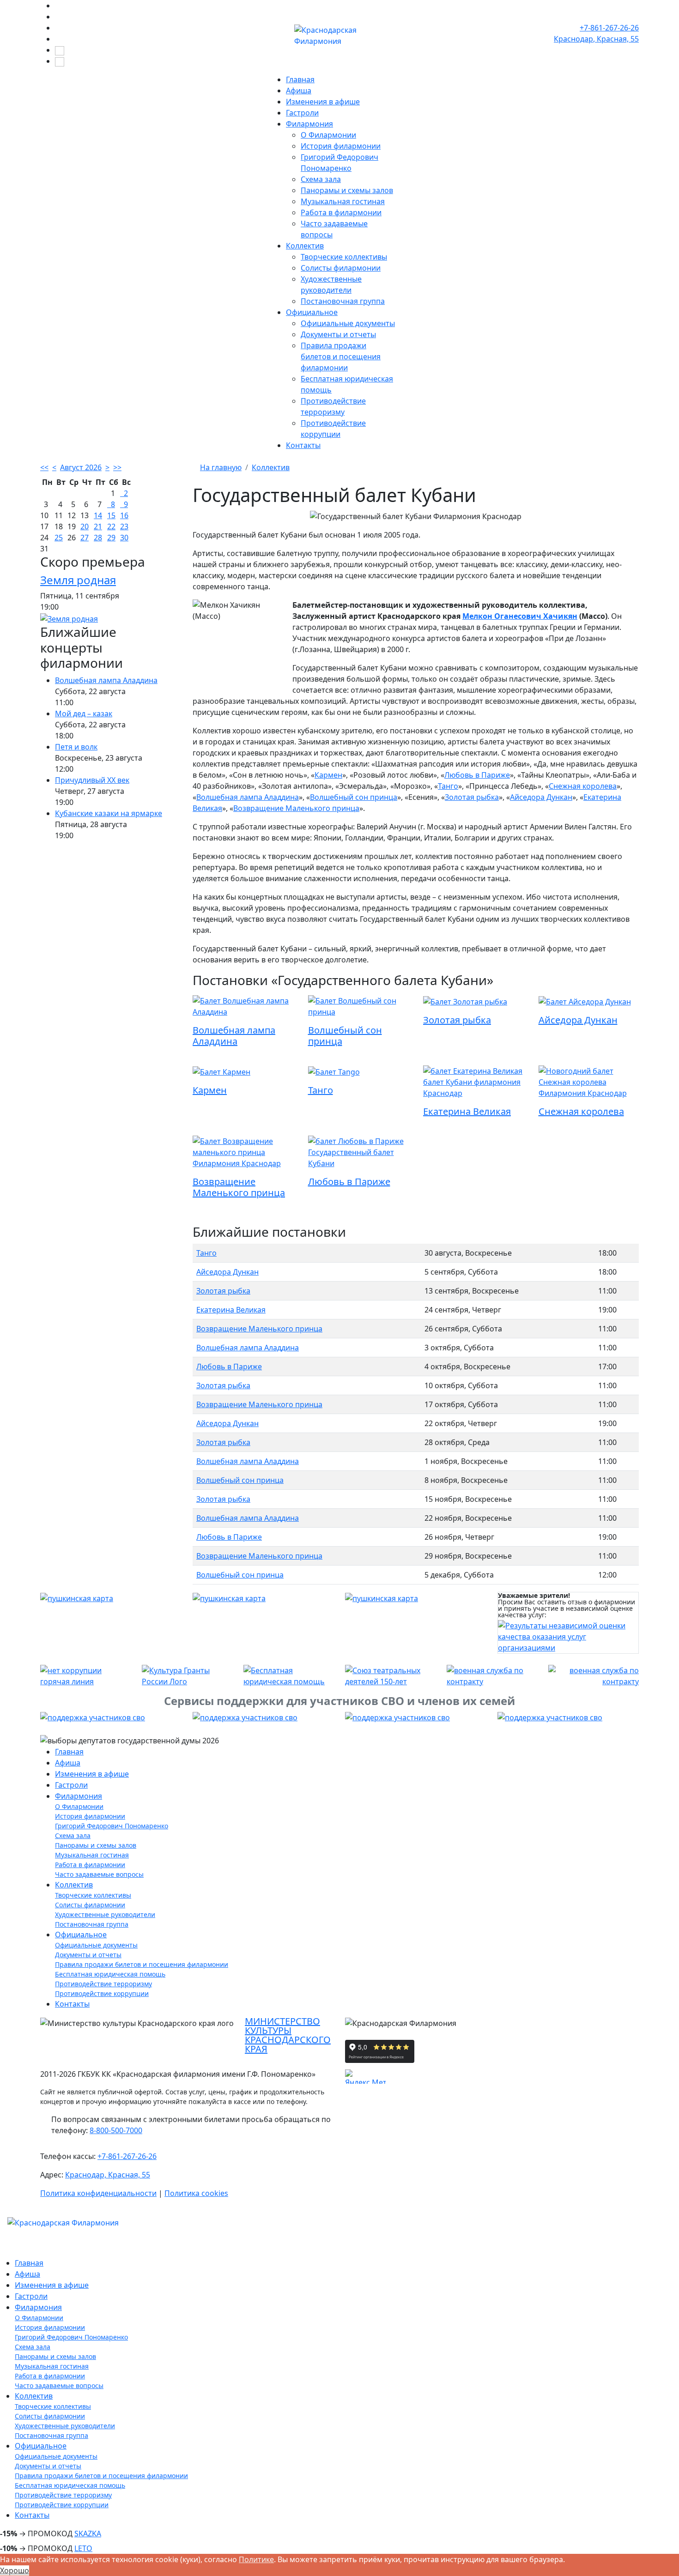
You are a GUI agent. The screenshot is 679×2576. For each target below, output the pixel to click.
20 (85, 526)
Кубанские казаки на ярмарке (109, 813)
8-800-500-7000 (116, 2130)
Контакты (303, 445)
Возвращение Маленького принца (296, 808)
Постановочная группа (343, 301)
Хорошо (15, 2570)
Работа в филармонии (341, 212)
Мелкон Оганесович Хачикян (520, 616)
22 (111, 526)
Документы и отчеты (338, 334)
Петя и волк (76, 747)
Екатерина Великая (467, 1111)
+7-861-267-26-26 (609, 28)
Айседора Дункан (541, 797)
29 (111, 538)
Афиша (299, 91)
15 (111, 515)
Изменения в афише (323, 102)
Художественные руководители (105, 1914)
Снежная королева (583, 786)
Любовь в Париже (477, 775)
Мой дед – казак (84, 714)
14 (98, 515)
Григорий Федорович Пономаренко (112, 1826)
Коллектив (305, 246)
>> (117, 467)
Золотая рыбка (472, 797)
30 (124, 538)
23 (124, 526)
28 (98, 538)
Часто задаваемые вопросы (99, 1874)
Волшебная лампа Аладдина (106, 680)
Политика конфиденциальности (98, 2193)
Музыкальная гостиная (343, 201)
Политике (256, 2559)
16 (124, 515)
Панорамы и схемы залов (347, 190)
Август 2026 (81, 467)
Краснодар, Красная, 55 (108, 2175)
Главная (300, 79)
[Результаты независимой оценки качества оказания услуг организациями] (568, 1636)
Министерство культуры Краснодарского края (288, 2035)
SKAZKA (88, 2534)
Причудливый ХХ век (92, 780)
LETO (83, 2548)
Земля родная (78, 580)
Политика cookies (196, 2193)
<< (44, 467)
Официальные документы (348, 323)
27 (85, 538)
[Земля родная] (69, 618)
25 (59, 538)
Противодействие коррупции (102, 1993)
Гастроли (302, 113)
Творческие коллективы (344, 257)
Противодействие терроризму (103, 1984)
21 (98, 526)
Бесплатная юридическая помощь (110, 1974)
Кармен (328, 775)
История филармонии (341, 146)
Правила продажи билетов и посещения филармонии (341, 357)
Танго (448, 786)
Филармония (309, 124)
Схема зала (321, 179)
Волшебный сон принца (354, 797)
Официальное (312, 312)
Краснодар (596, 39)
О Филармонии (328, 135)
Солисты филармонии (341, 268)
